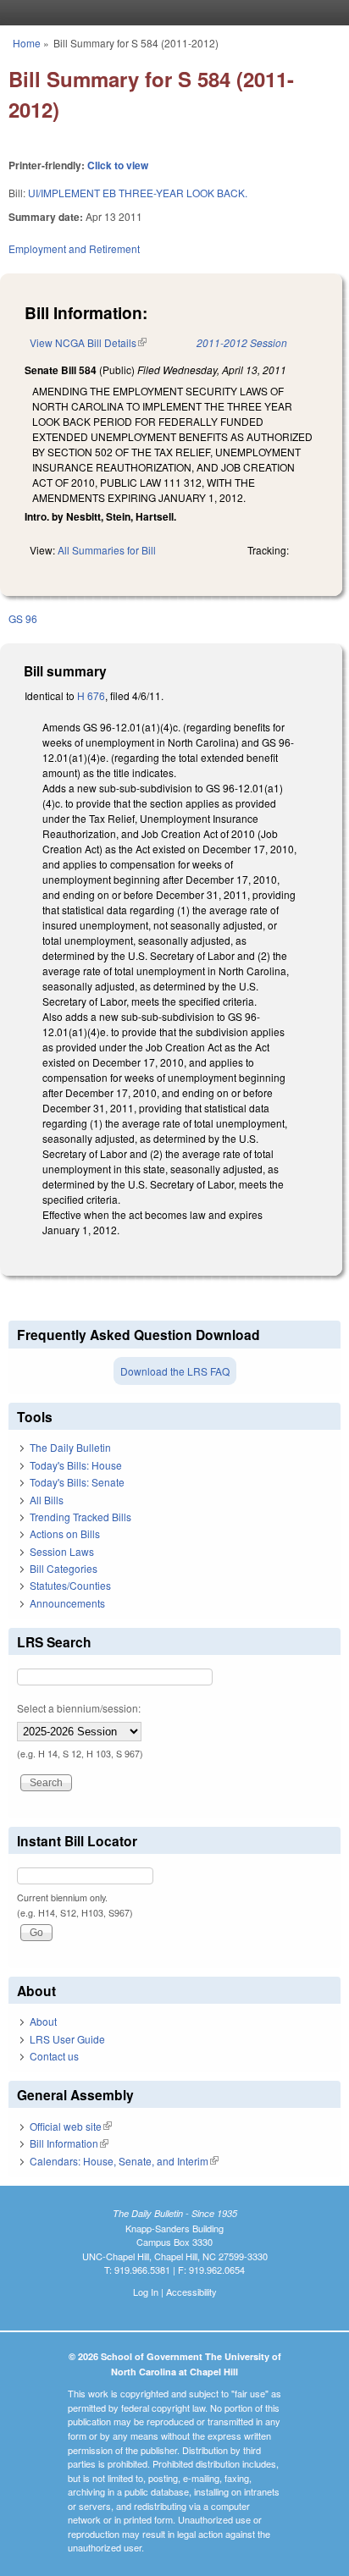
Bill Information (69, 2143)
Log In (146, 2292)
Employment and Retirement (74, 248)
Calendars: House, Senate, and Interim (124, 2161)
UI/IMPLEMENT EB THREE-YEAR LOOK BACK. (138, 193)
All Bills (47, 1500)
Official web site (71, 2126)
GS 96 (23, 618)
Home (27, 43)
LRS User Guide (67, 2039)
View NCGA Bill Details (88, 342)
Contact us (54, 2056)
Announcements (67, 1603)
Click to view (118, 165)
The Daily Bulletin (70, 1447)
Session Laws (62, 1551)
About (43, 2021)
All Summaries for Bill (107, 550)
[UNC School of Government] (170, 13)
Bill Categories (64, 1568)
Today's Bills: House (76, 1465)
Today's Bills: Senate (77, 1482)
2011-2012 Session (242, 342)
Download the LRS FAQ (175, 1371)
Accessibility (191, 2292)
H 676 (91, 695)
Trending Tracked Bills (80, 1517)
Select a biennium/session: (79, 1708)
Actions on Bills (65, 1533)
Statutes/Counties (70, 1585)
